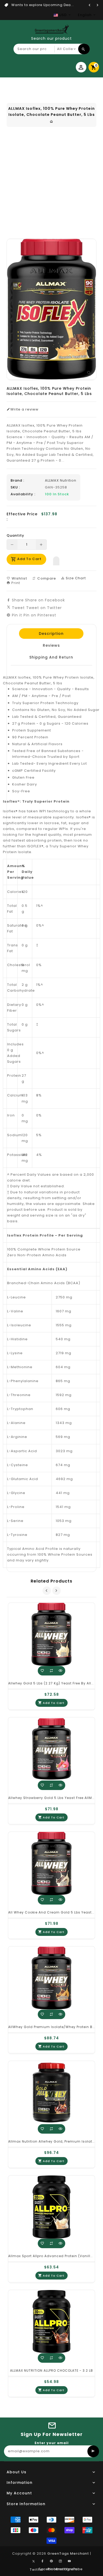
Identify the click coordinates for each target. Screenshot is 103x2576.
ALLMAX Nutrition (61, 480)
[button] (56, 560)
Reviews (51, 645)
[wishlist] (43, 1671)
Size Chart (75, 578)
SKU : (15, 487)
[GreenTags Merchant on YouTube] (69, 2561)
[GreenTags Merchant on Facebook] (43, 2561)
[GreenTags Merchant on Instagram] (60, 2561)
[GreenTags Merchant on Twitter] (34, 2561)
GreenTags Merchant (68, 2553)
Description (51, 634)
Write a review (24, 409)
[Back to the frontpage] (51, 122)
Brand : (17, 481)
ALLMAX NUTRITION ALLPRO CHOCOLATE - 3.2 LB (51, 2370)
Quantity (15, 536)
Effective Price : (22, 517)
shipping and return (51, 657)
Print (15, 583)
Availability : (23, 494)
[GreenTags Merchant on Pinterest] (51, 2561)
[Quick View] (60, 1671)
